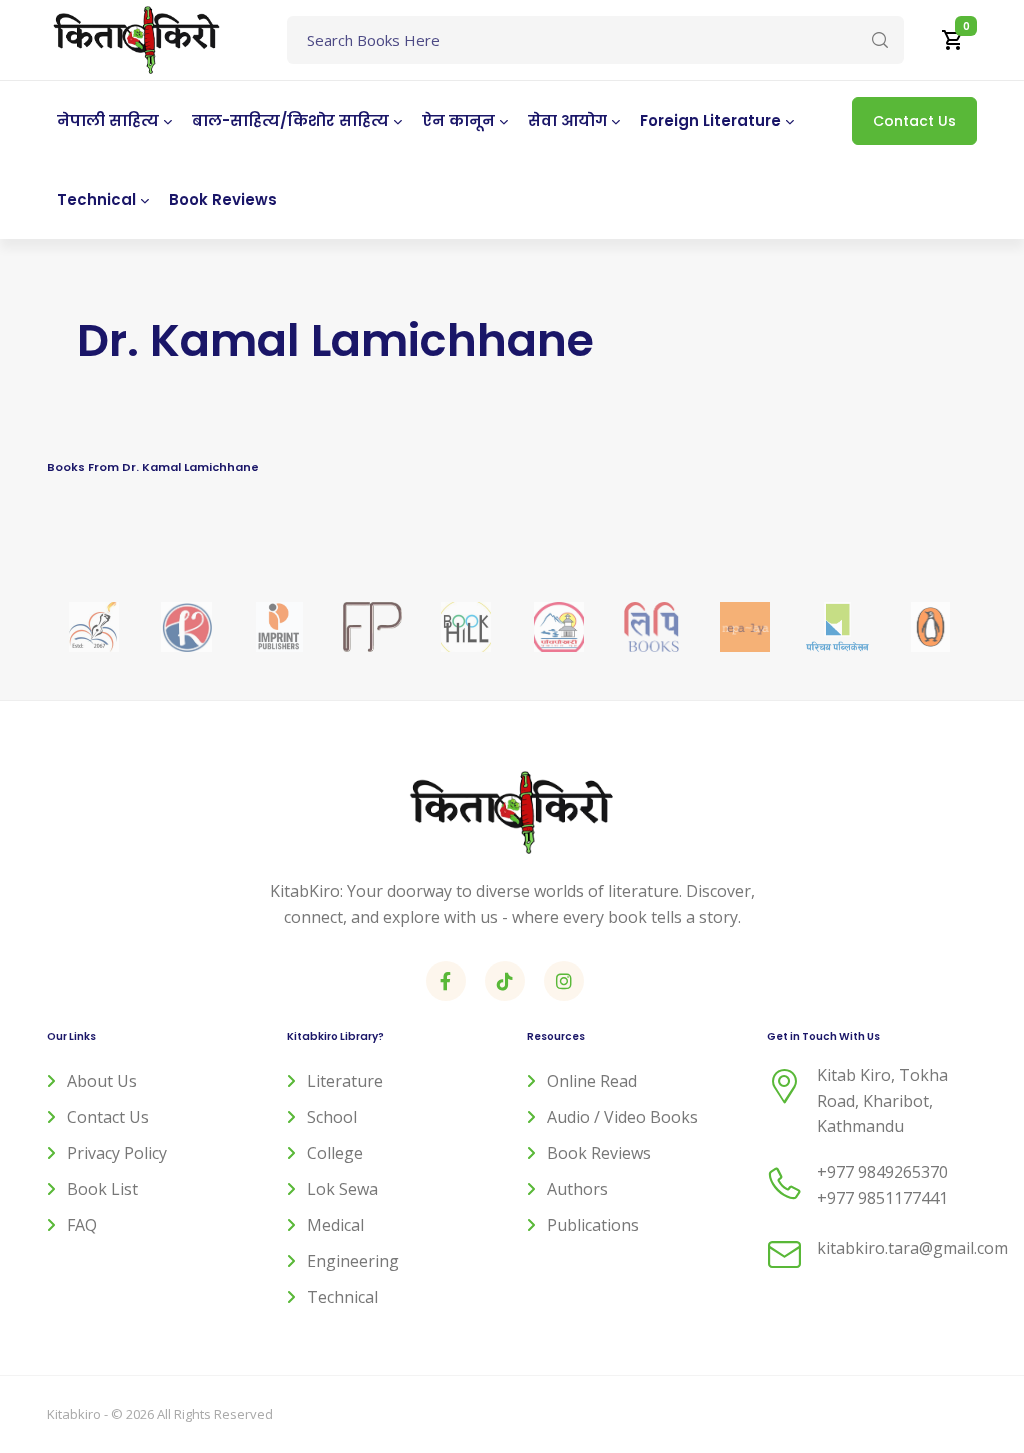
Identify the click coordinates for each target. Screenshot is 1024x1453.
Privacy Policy (117, 1153)
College (335, 1153)
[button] (953, 40)
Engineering (353, 1261)
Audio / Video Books (622, 1117)
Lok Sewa (342, 1189)
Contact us (108, 1117)
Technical (342, 1297)
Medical (335, 1225)
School (332, 1117)
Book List (102, 1189)
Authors (577, 1189)
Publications (593, 1225)
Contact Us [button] (914, 121)
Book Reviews (599, 1153)
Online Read (592, 1081)
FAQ (82, 1225)
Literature (345, 1081)
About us (102, 1081)
